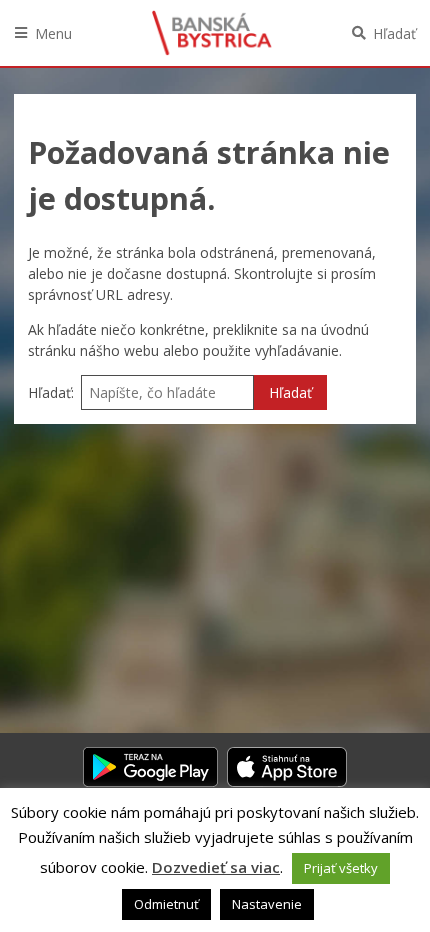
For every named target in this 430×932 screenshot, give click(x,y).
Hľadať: (51, 392)
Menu (53, 33)
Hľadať (394, 33)
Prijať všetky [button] (341, 868)
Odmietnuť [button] (166, 904)
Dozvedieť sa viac (216, 867)
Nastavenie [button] (267, 904)
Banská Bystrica (212, 33)
